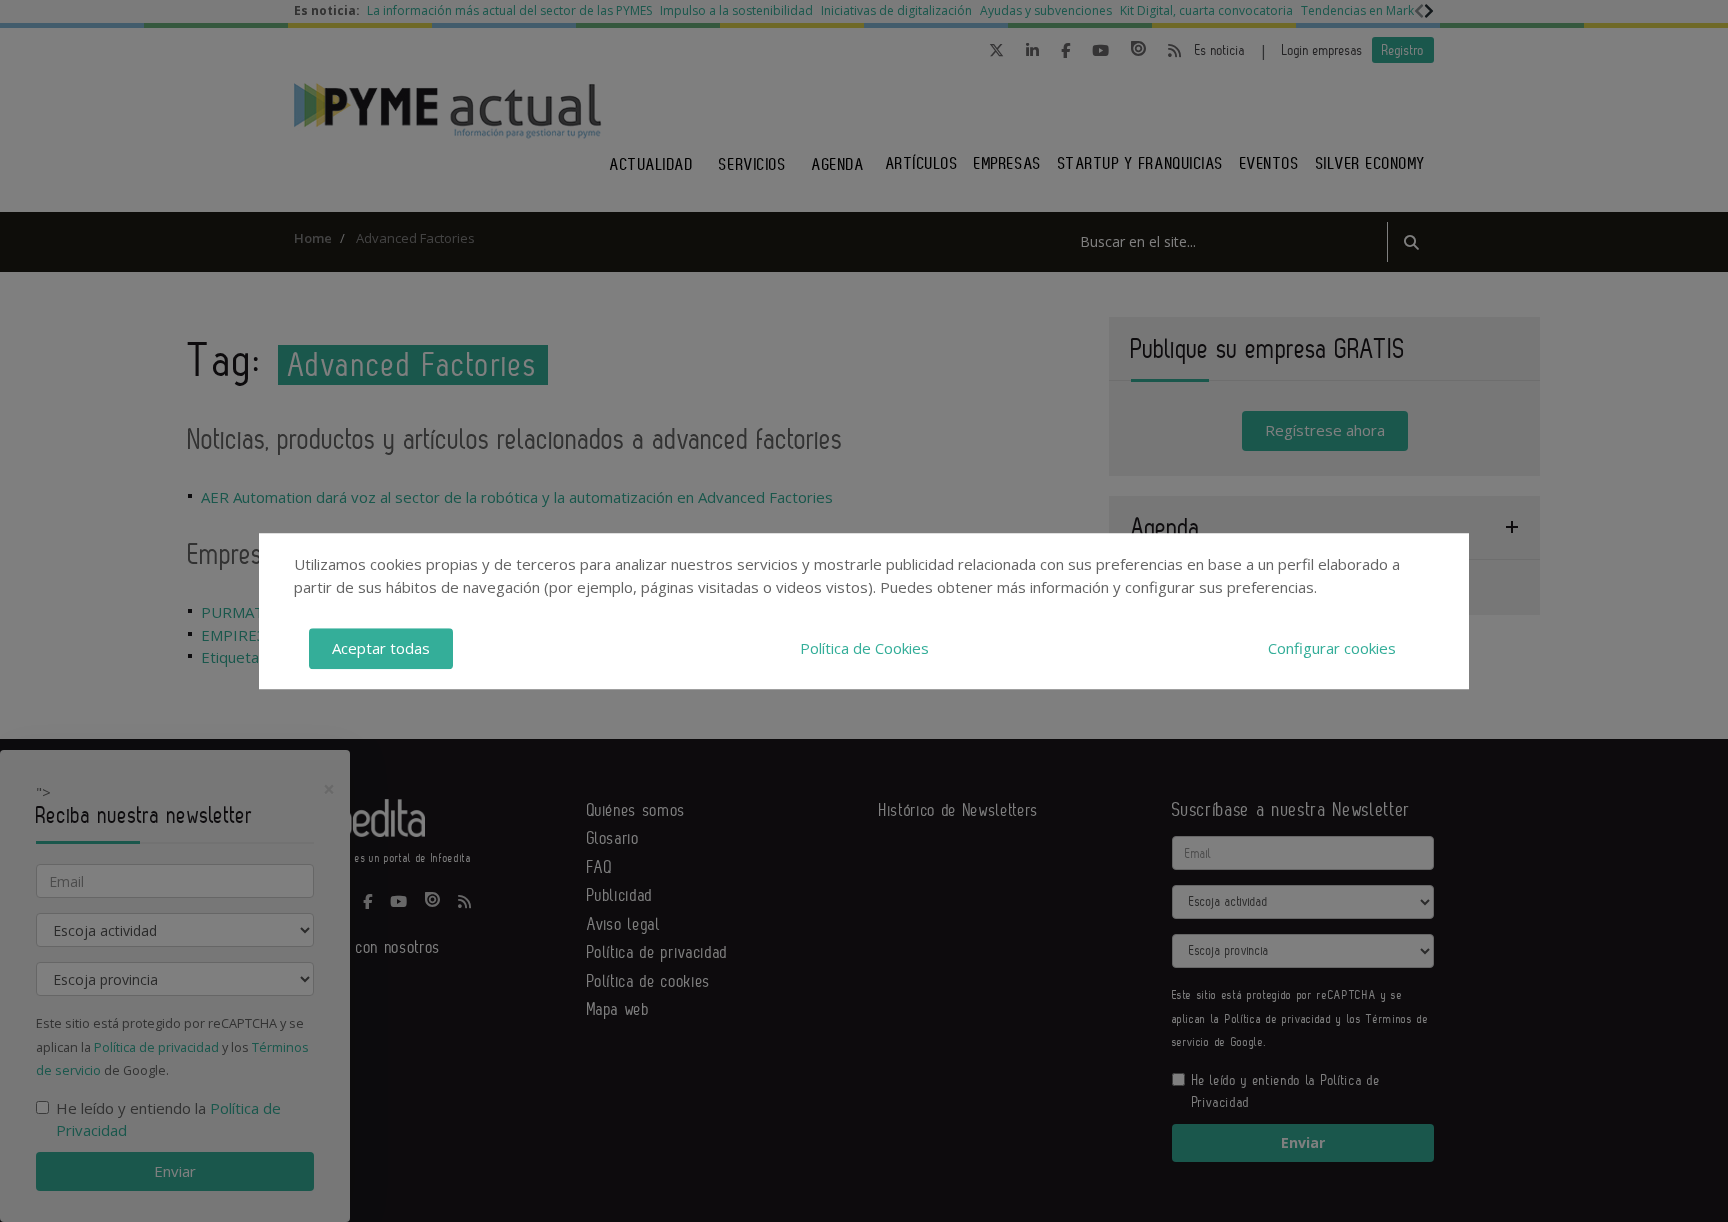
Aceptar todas (381, 648)
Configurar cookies (1332, 648)
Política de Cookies (864, 648)
